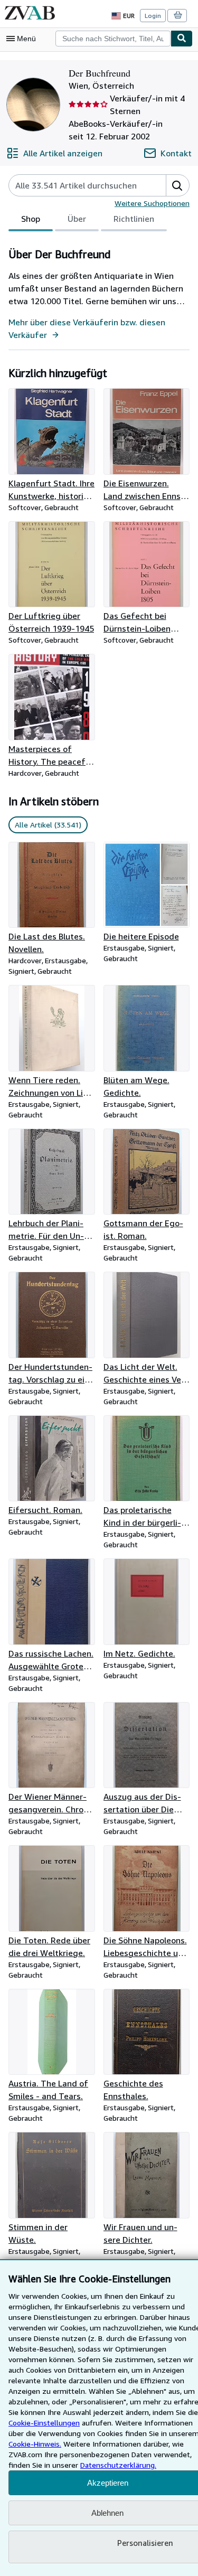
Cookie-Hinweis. (35, 2444)
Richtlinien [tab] (134, 219)
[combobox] (113, 39)
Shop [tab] (31, 219)
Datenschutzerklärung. (118, 2465)
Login (153, 16)
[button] (177, 185)
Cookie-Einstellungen (44, 2423)
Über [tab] (77, 219)
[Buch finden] (182, 39)
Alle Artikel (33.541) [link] (48, 825)
